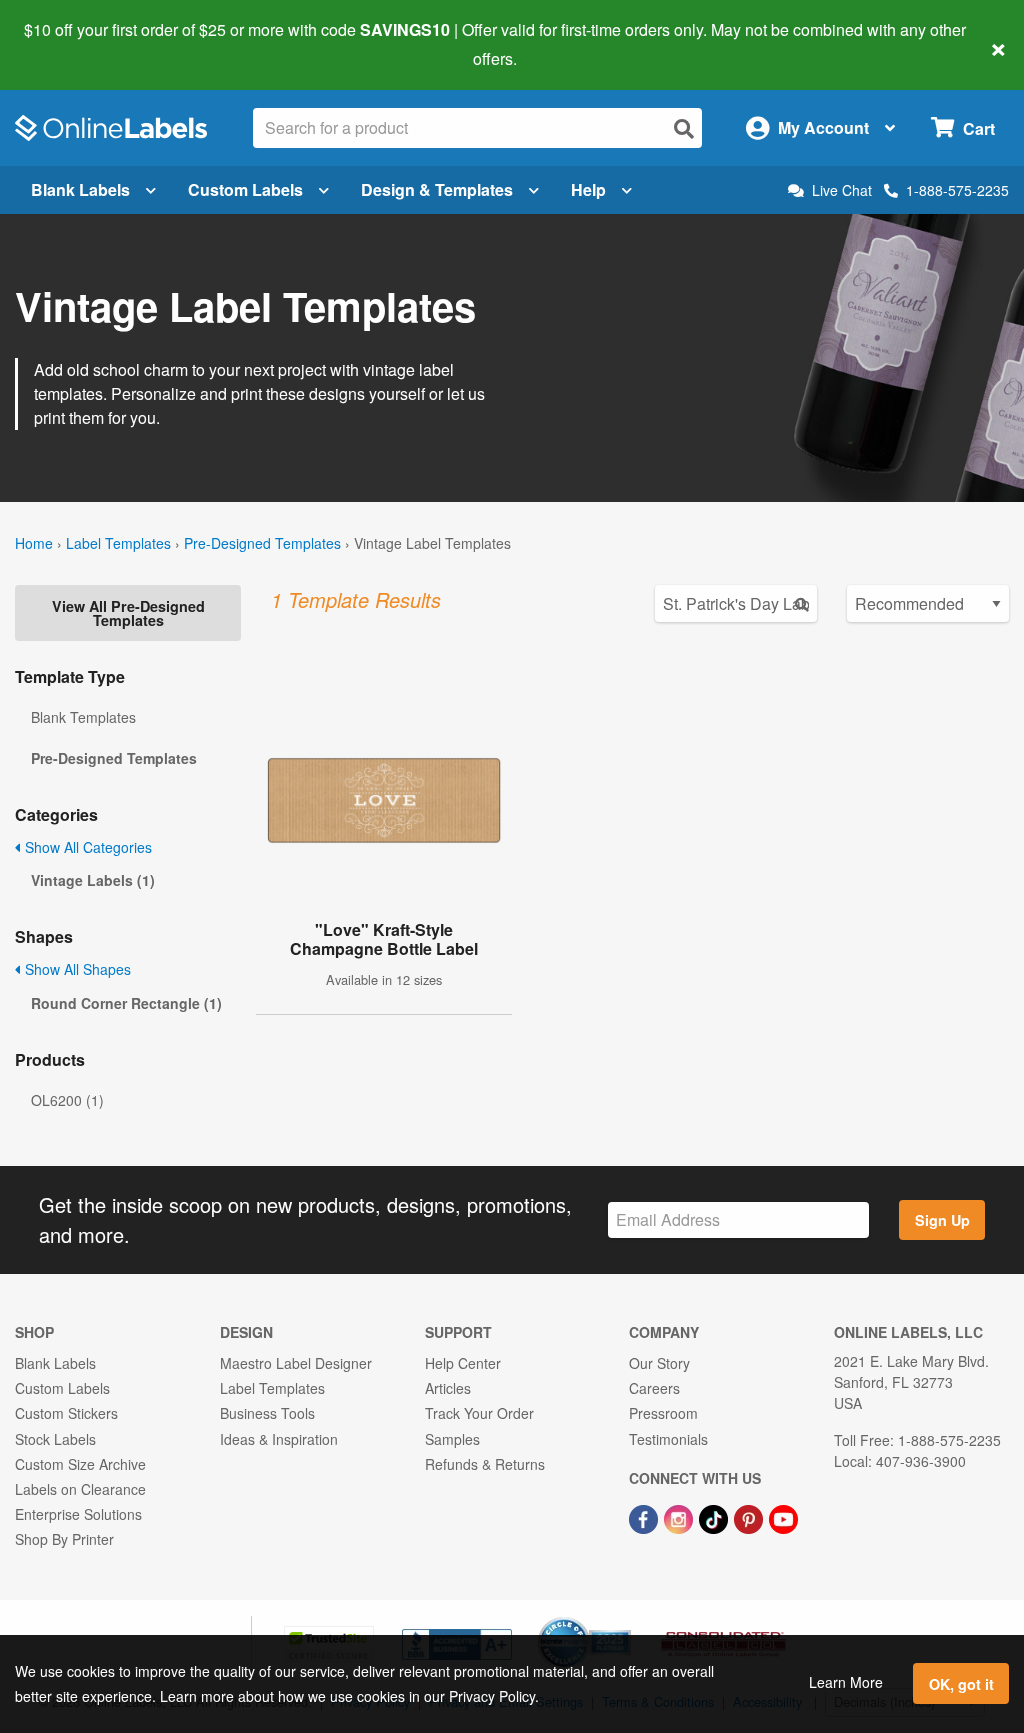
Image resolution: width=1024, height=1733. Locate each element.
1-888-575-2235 (957, 190)
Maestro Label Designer (296, 1363)
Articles (448, 1388)
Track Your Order (479, 1413)
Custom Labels (245, 189)
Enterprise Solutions (78, 1514)
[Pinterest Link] (750, 1517)
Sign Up (942, 1220)
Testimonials (668, 1439)
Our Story (659, 1363)
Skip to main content (72, 44)
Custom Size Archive (80, 1464)
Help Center (463, 1363)
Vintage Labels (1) (93, 880)
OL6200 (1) (67, 1100)
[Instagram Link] (680, 1517)
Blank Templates (83, 717)
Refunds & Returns (485, 1464)
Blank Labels (80, 189)
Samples (452, 1439)
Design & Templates (437, 189)
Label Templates (118, 543)
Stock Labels (55, 1439)
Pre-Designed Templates (262, 543)
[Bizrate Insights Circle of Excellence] (624, 1619)
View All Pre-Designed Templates (128, 613)
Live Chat (842, 190)
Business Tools (267, 1413)
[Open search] (684, 128)
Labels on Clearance (80, 1489)
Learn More (846, 1682)
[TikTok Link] (715, 1517)
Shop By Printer (64, 1539)
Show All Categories (86, 847)
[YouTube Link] (783, 1517)
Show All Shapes (76, 969)
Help (588, 189)
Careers (654, 1388)
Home (34, 543)
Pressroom (663, 1413)
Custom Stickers (66, 1413)
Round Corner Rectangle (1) (126, 1003)
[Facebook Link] (645, 1517)
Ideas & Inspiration (279, 1439)
